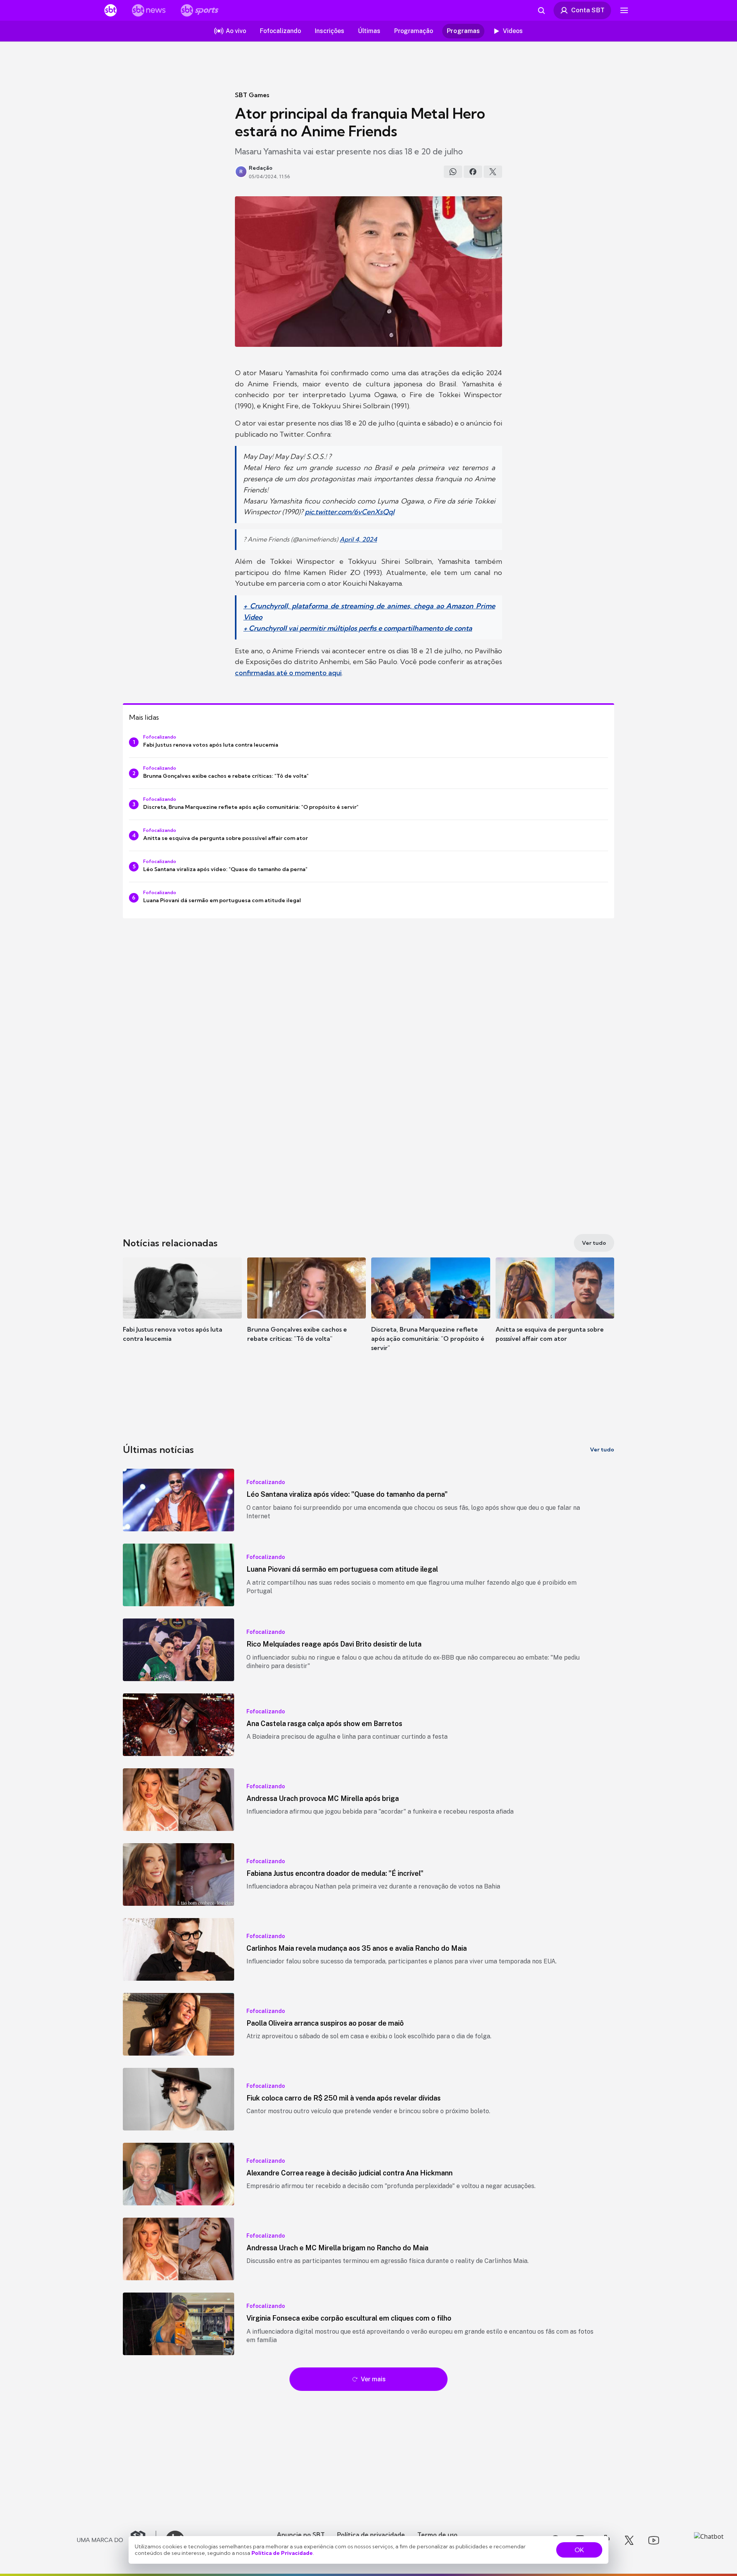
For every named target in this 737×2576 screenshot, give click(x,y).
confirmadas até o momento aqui (288, 673)
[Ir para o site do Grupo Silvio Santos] (117, 2540)
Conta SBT (588, 10)
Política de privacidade (371, 2535)
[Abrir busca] (541, 10)
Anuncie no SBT (301, 2535)
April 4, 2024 (358, 539)
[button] (182, 1311)
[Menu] (624, 10)
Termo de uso (437, 2535)
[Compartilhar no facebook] (473, 172)
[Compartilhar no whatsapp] (453, 172)
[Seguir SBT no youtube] (654, 2540)
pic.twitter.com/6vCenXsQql (349, 512)
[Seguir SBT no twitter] (629, 2540)
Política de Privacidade (282, 2553)
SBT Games (252, 95)
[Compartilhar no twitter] (493, 172)
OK (579, 2550)
